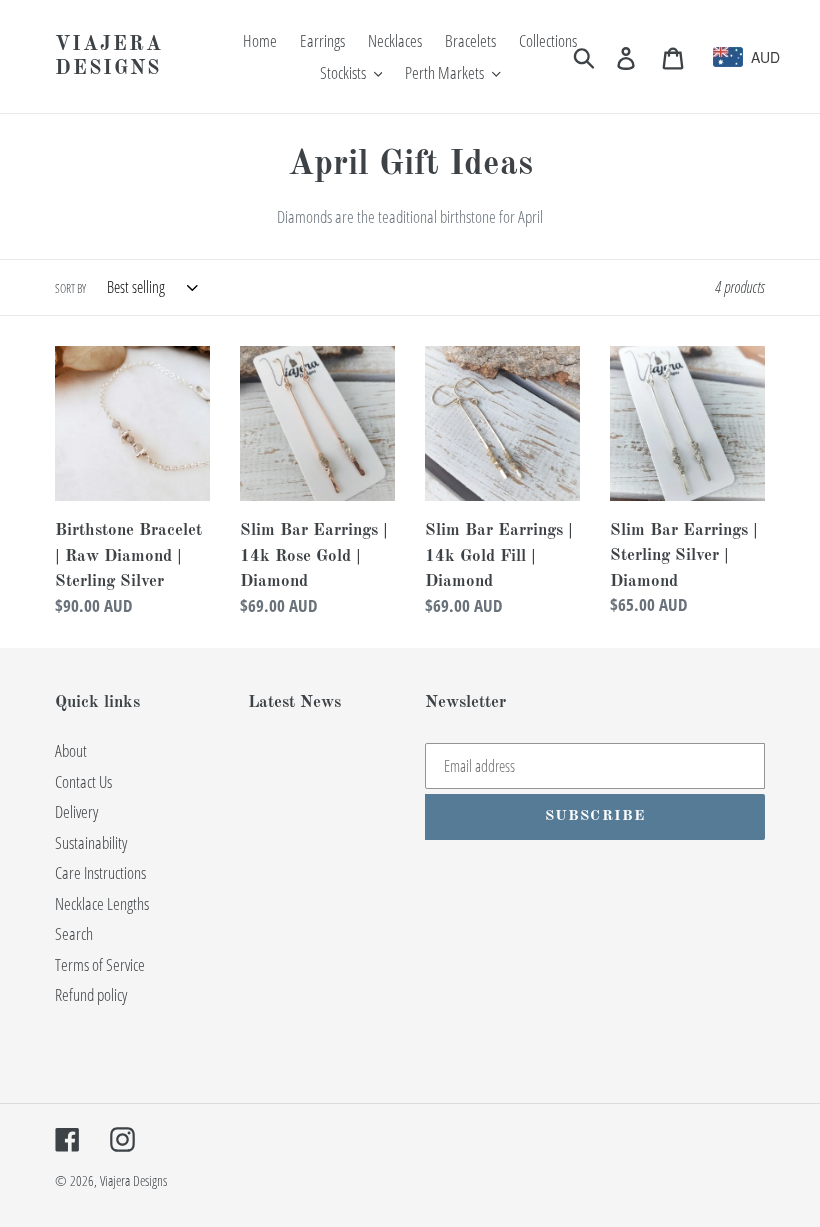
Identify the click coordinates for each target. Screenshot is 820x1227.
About (71, 750)
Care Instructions (100, 872)
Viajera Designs (109, 57)
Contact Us (83, 781)
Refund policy (91, 994)
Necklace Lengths (102, 903)
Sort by (70, 288)
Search (74, 933)
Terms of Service (100, 964)
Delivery (76, 811)
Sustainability (91, 842)
